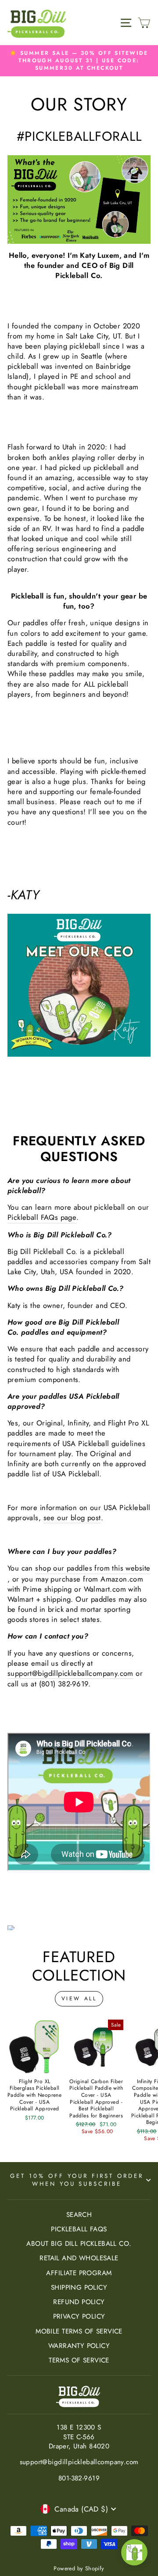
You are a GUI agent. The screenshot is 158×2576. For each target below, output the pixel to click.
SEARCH (79, 2215)
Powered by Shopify (79, 2569)
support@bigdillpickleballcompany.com (70, 1673)
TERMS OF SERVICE (79, 2360)
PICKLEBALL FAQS (79, 2229)
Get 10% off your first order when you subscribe (77, 2180)
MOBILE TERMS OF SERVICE (79, 2331)
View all (79, 1999)
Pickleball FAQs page (42, 1217)
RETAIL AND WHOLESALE (79, 2258)
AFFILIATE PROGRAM (79, 2273)
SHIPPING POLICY (79, 2287)
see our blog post (72, 1518)
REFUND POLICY (79, 2302)
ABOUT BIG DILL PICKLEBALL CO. (79, 2244)
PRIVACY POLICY (79, 2316)
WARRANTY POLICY (79, 2346)
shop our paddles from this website (93, 1568)
